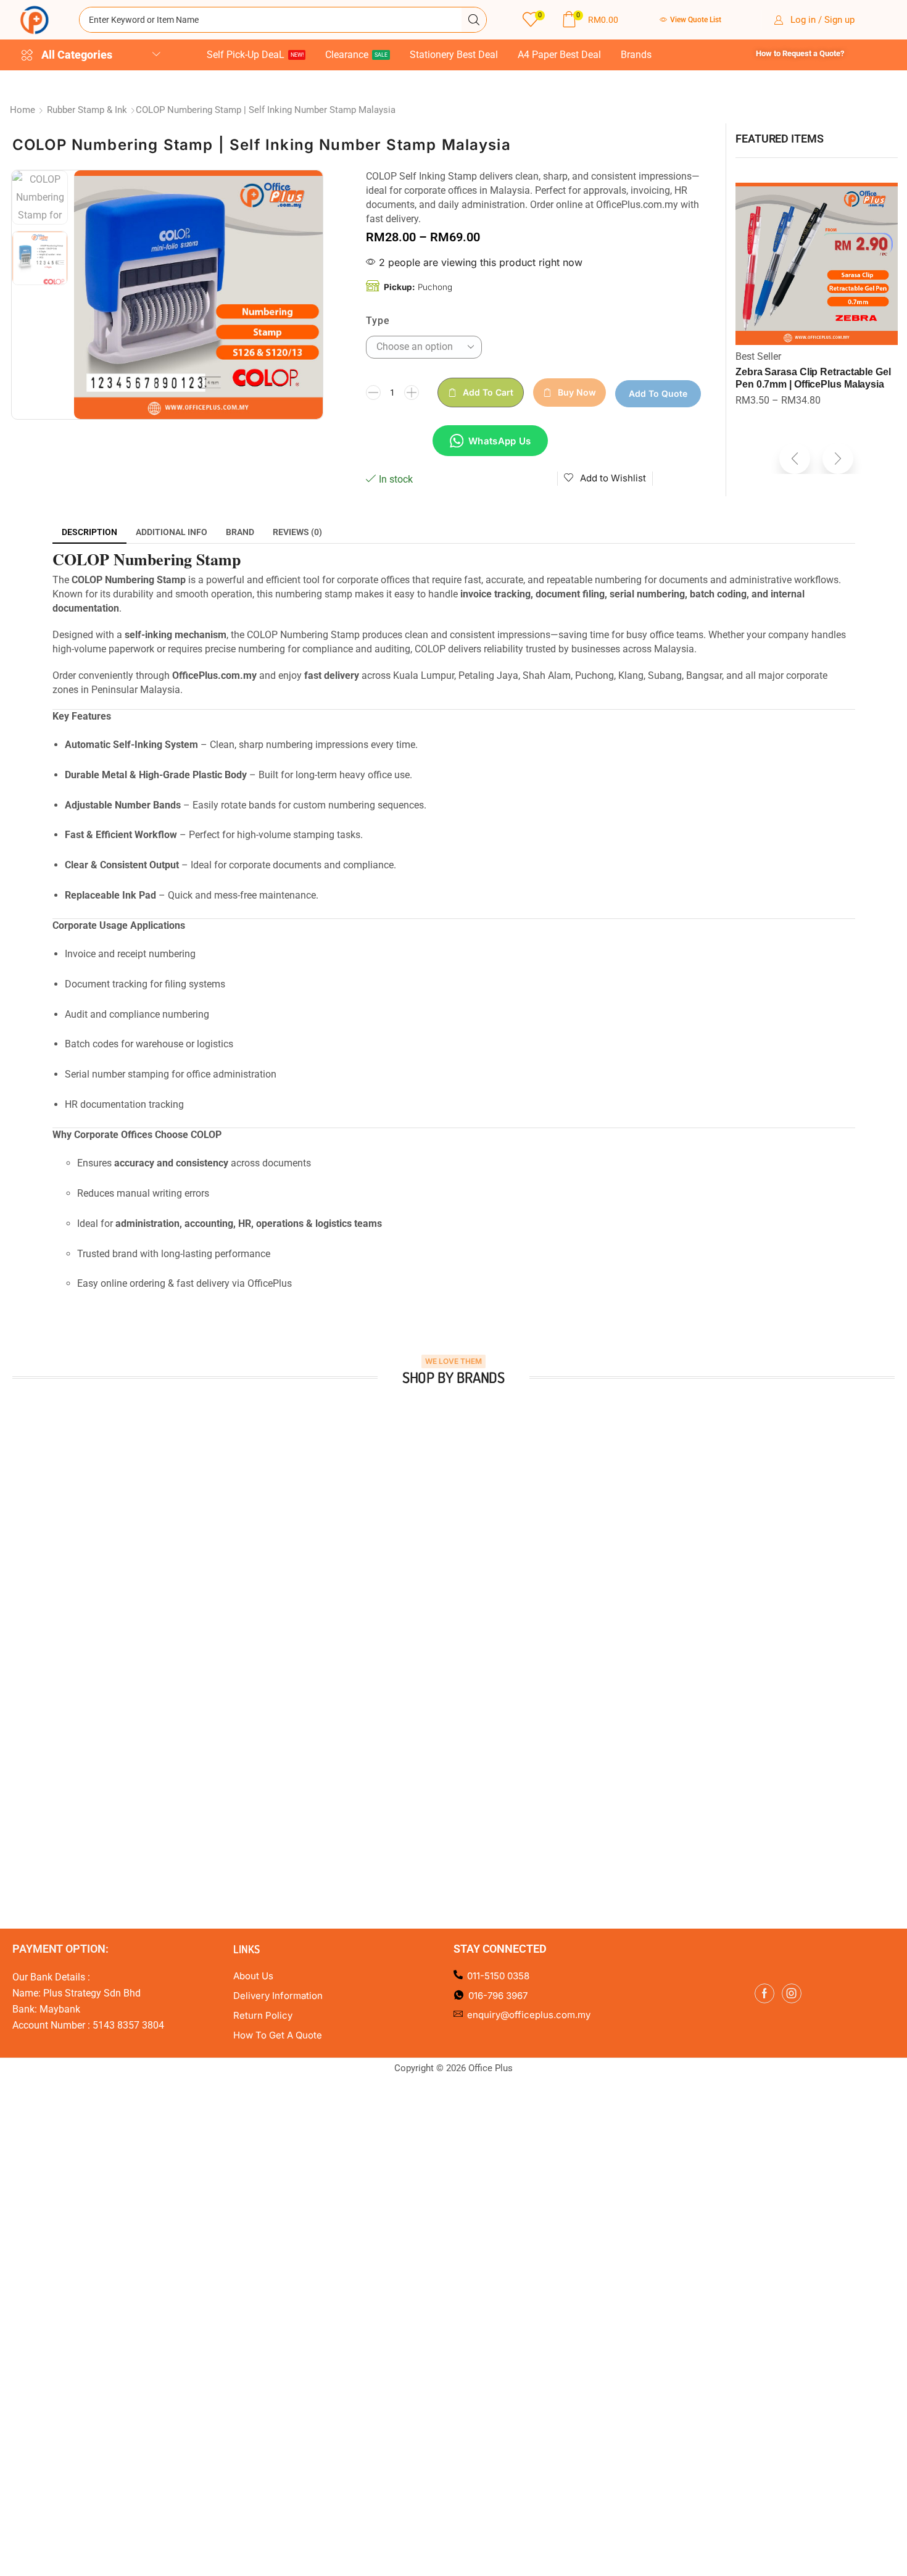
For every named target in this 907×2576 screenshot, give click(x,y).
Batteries (755, 356)
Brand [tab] (240, 532)
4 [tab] (447, 1635)
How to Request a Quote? (800, 53)
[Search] (474, 20)
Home (23, 110)
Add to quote (658, 393)
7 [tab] (484, 1635)
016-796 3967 (498, 1996)
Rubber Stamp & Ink (87, 110)
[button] (533, 20)
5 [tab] (460, 1635)
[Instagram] (792, 1993)
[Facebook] (764, 1993)
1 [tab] (410, 1635)
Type (378, 321)
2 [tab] (423, 1635)
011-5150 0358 (498, 1976)
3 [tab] (435, 1635)
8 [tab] (497, 1635)
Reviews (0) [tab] (297, 532)
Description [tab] (89, 532)
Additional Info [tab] (172, 532)
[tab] (89, 532)
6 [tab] (472, 1635)
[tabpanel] (118, 1508)
